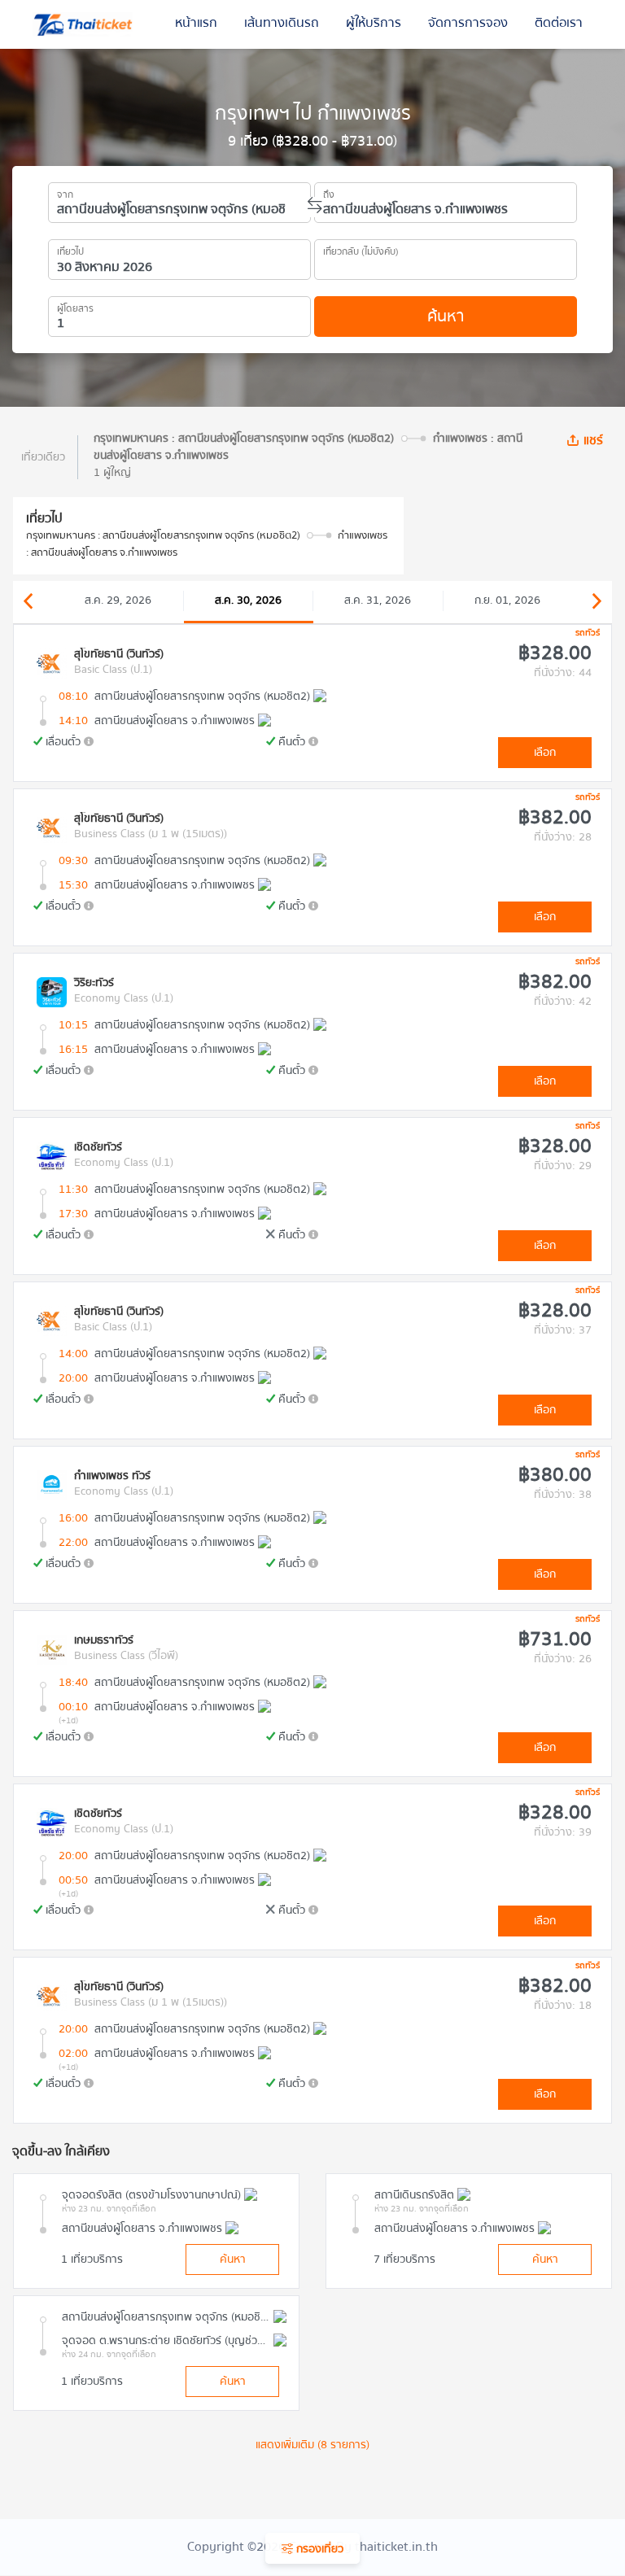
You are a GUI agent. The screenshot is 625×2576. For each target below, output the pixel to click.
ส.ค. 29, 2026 (118, 600)
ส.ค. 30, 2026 (248, 600)
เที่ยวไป (70, 249)
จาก (65, 192)
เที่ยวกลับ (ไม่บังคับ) (361, 249)
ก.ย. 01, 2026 (507, 600)
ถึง (329, 192)
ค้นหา (446, 316)
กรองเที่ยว (318, 2549)
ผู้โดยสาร (75, 306)
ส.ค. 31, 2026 (378, 600)
